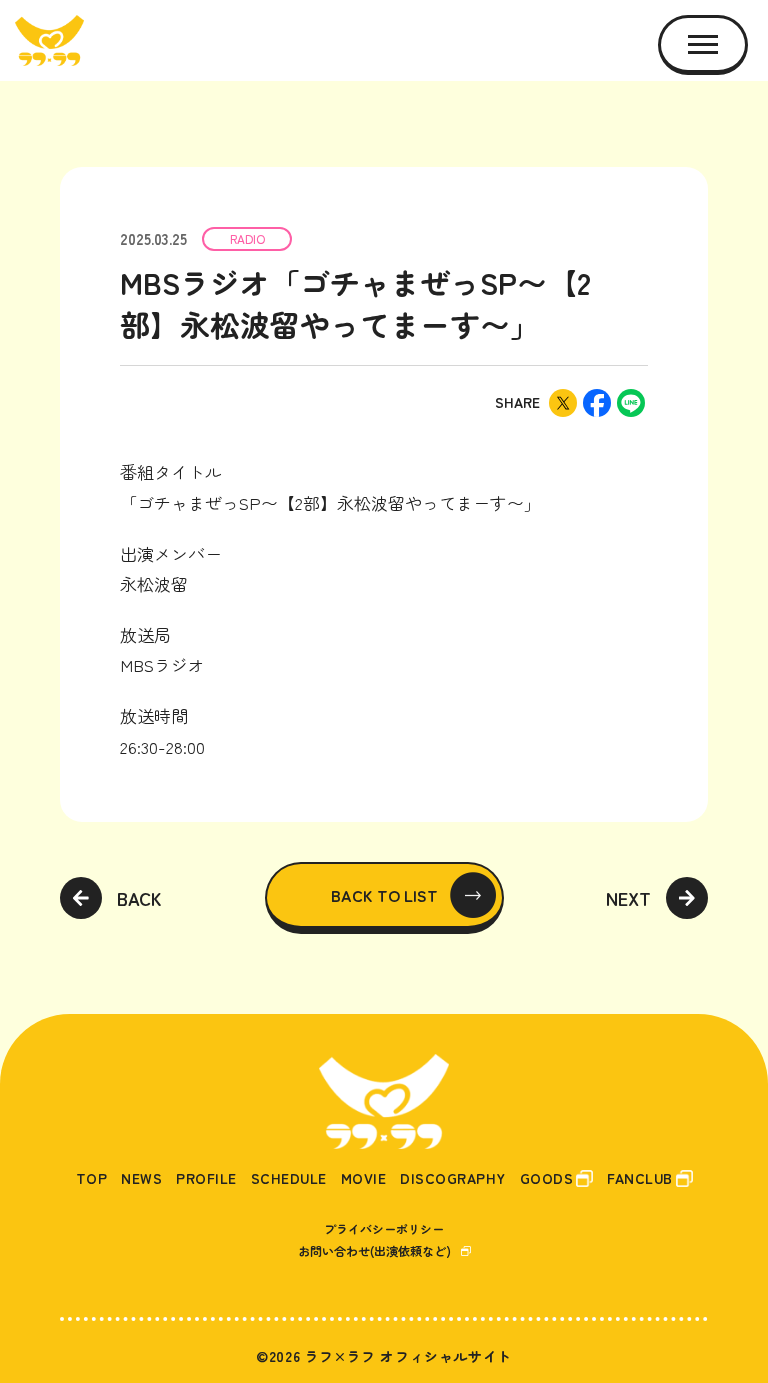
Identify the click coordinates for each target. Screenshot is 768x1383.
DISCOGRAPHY (453, 1178)
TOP (92, 1178)
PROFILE (206, 1178)
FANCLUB (640, 1178)
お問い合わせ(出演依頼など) (374, 1250)
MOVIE (364, 1178)
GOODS (547, 1178)
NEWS (141, 1178)
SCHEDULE (289, 1178)
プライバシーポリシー (384, 1228)
